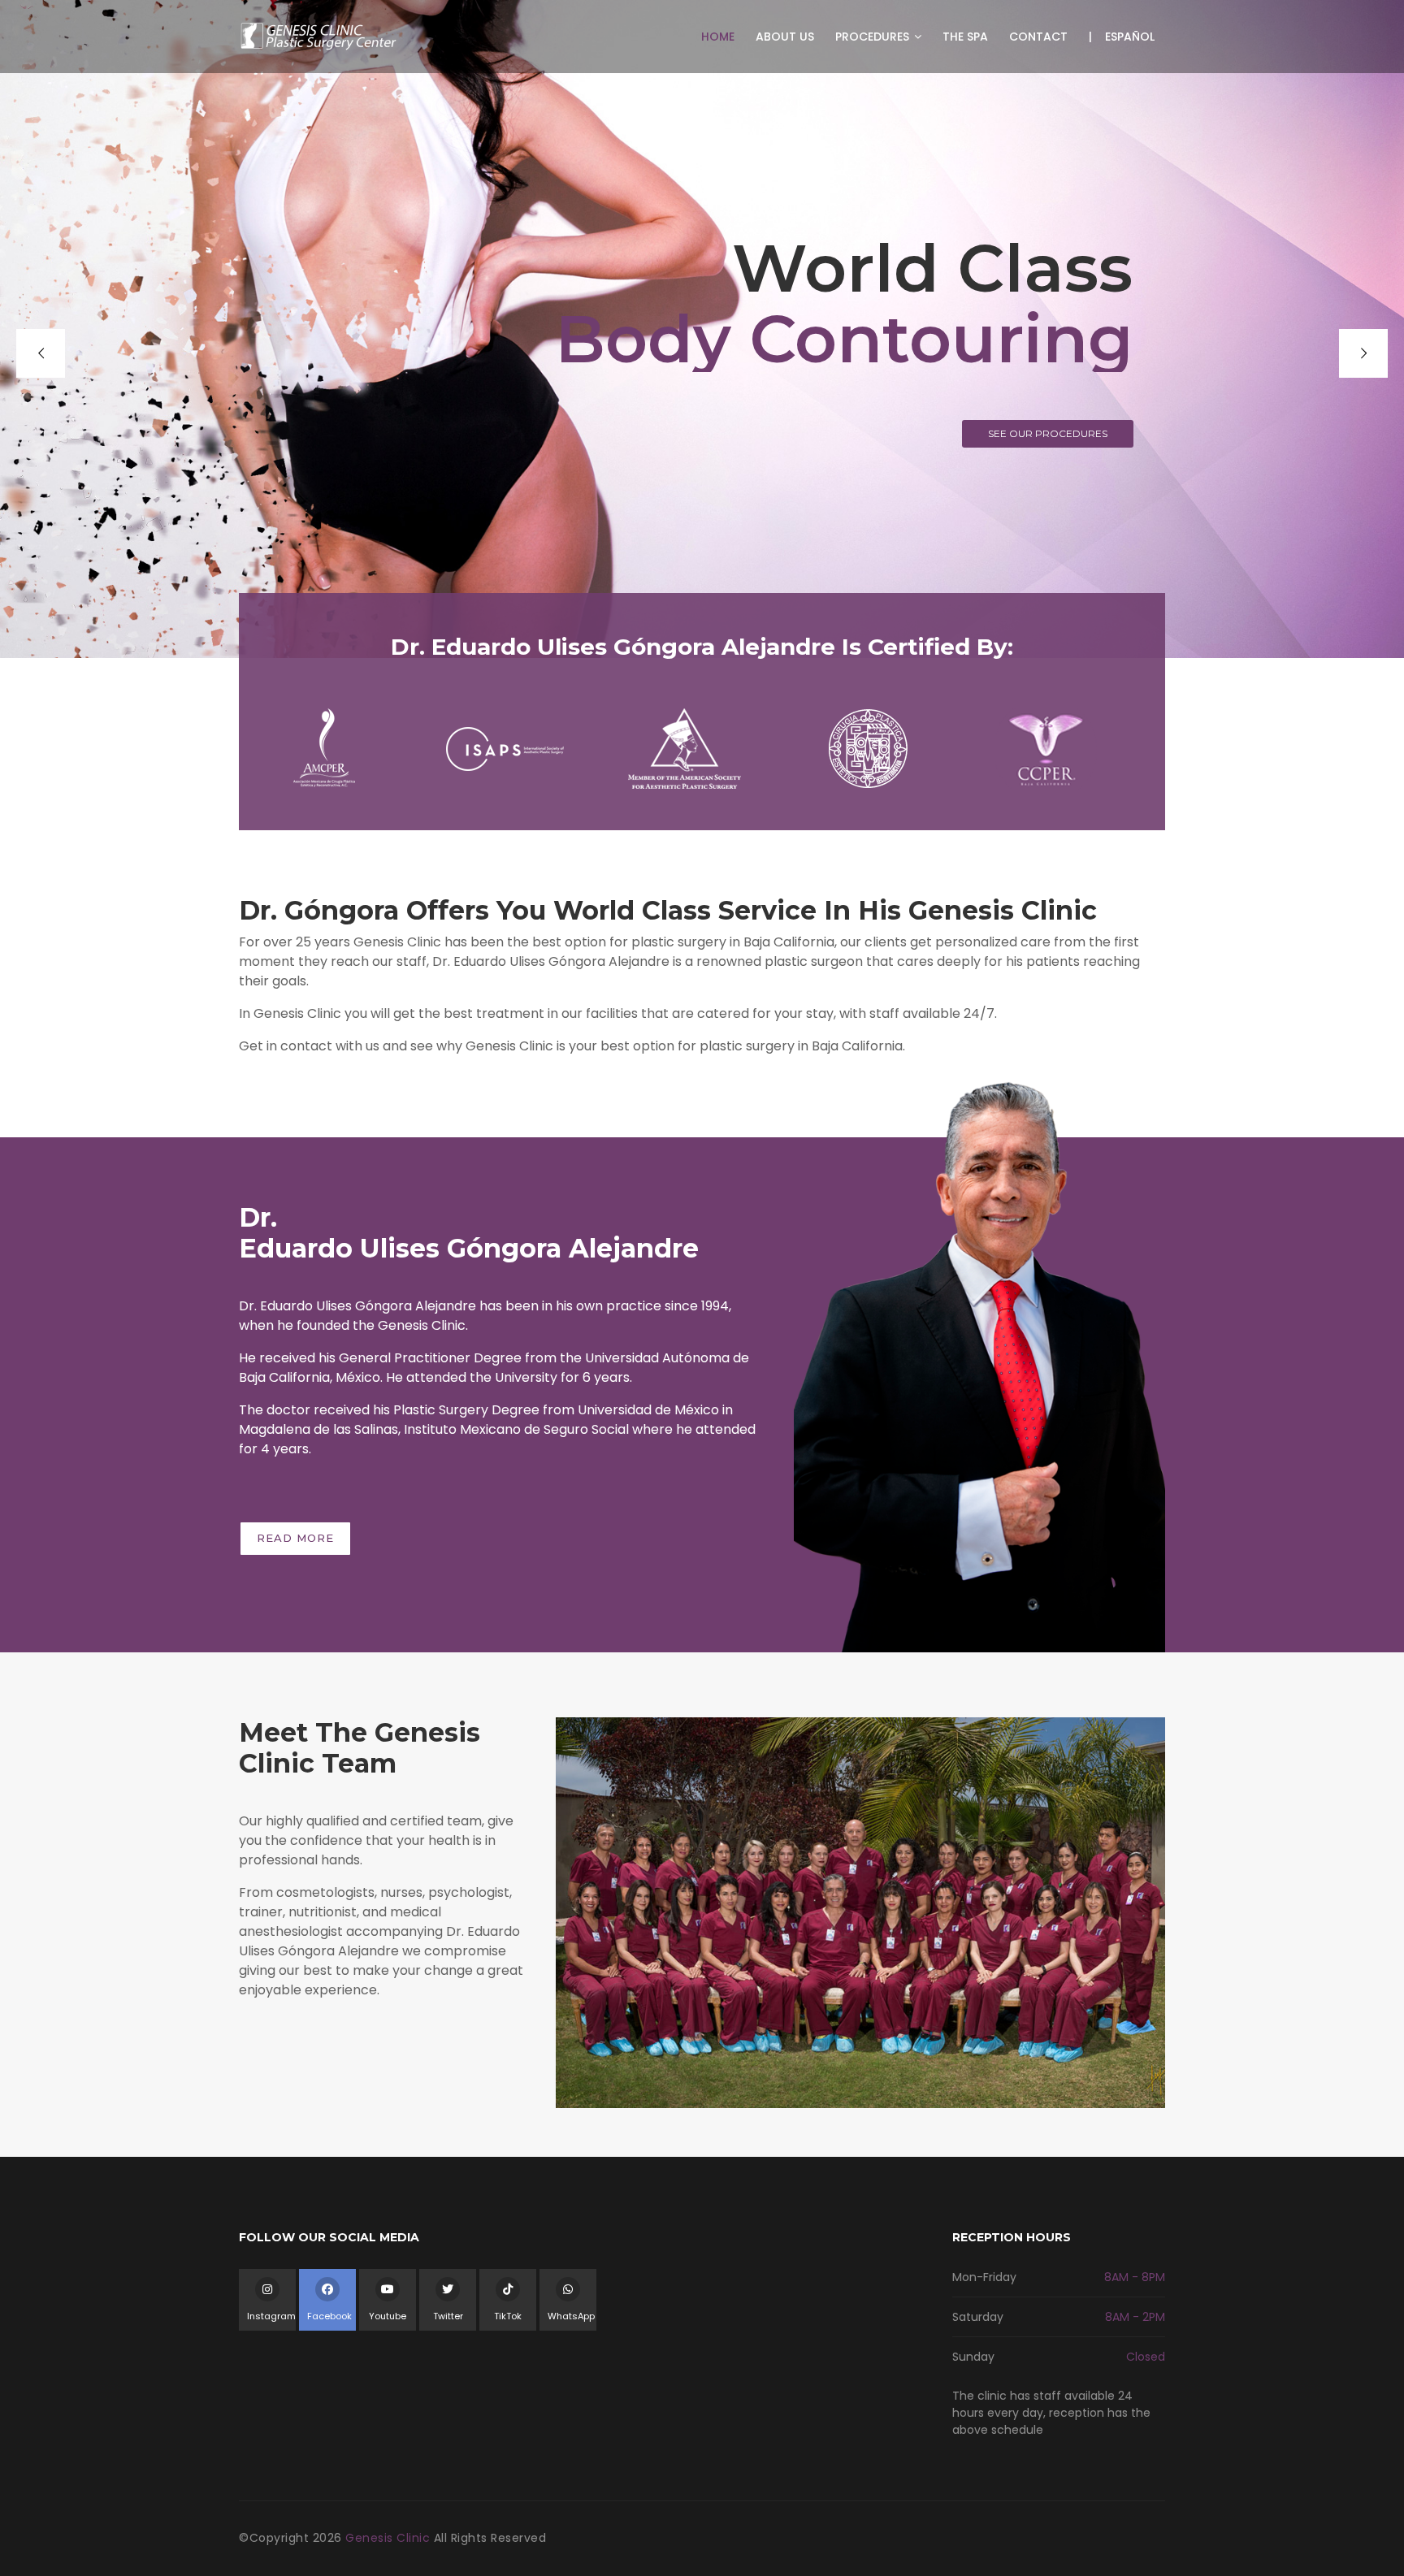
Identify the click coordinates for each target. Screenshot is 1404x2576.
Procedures (874, 37)
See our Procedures (1048, 433)
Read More (295, 1538)
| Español (1122, 37)
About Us (785, 37)
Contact (1038, 37)
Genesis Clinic (390, 2538)
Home (718, 37)
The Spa (965, 37)
